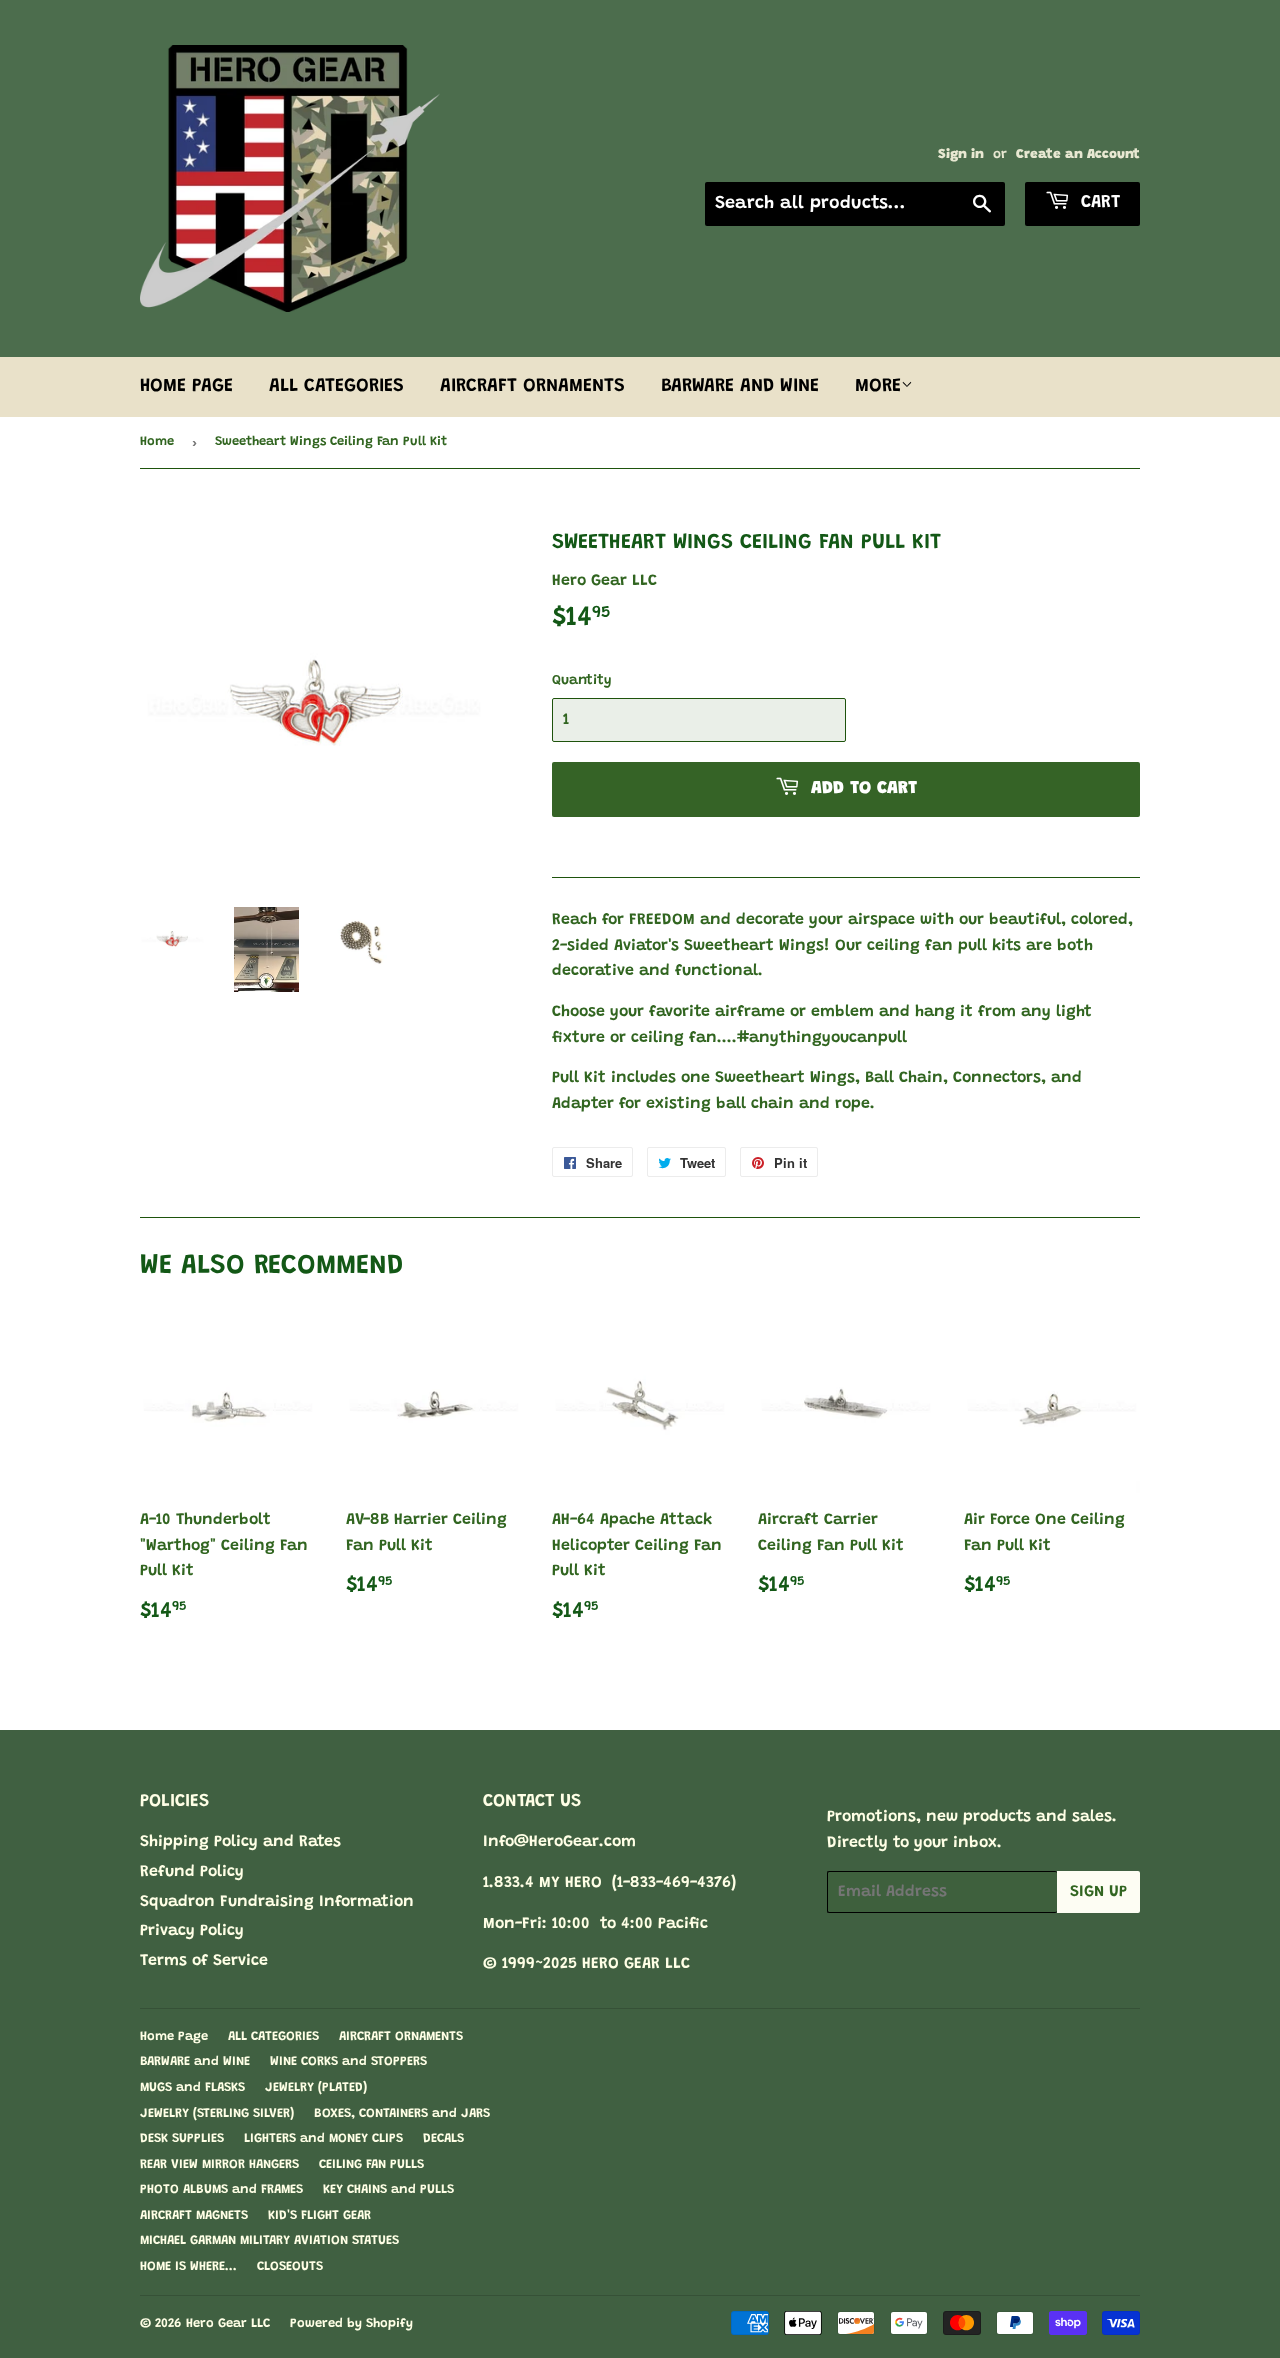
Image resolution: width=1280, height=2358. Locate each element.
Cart (1097, 203)
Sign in (961, 155)
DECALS (443, 2138)
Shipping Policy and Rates (240, 1842)
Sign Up (1098, 1892)
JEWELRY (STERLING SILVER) (217, 2113)
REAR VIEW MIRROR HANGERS (219, 2164)
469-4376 (697, 1883)
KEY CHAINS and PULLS (388, 2189)
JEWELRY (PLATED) (316, 2087)
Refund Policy (192, 1872)
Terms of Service (204, 1961)
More (878, 386)
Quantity (582, 681)
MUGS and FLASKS (192, 2087)
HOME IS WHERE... (188, 2266)
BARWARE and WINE (740, 386)
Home (157, 441)
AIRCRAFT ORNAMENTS (532, 386)
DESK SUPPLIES (182, 2138)
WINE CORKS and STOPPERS (348, 2061)
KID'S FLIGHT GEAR (319, 2215)
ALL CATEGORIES (336, 386)
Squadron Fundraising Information (277, 1902)
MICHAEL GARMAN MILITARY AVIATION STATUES (269, 2240)
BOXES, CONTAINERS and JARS (402, 2113)
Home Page (186, 386)
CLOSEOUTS (290, 2266)
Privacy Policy (192, 1931)
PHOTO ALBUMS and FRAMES (221, 2189)
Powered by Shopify (351, 2323)
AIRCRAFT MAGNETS (194, 2215)
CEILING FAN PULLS (371, 2164)
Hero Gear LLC (228, 2323)
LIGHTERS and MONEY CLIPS (323, 2138)
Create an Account (1078, 155)
